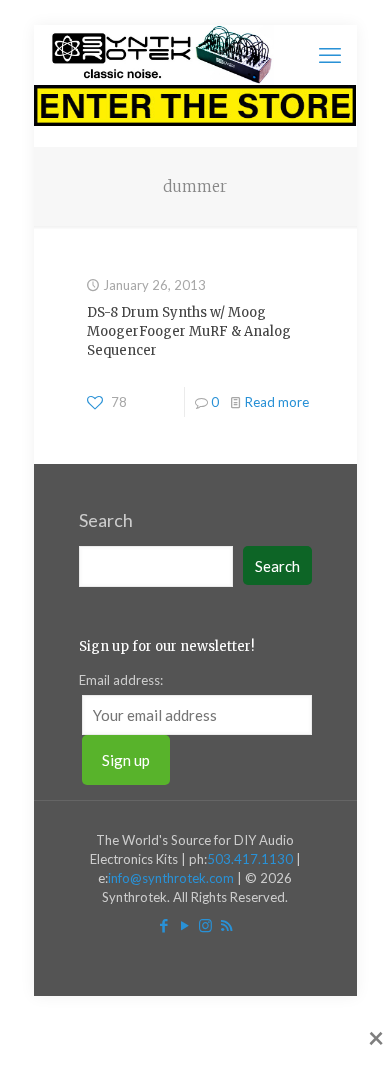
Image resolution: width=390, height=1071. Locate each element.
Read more (277, 402)
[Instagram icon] (205, 925)
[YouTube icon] (184, 925)
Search (106, 520)
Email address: (121, 680)
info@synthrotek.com (171, 878)
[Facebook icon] (163, 925)
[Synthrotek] (161, 55)
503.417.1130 (250, 859)
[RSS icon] (226, 925)
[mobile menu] (330, 55)
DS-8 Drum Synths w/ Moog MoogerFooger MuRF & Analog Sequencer (189, 331)
